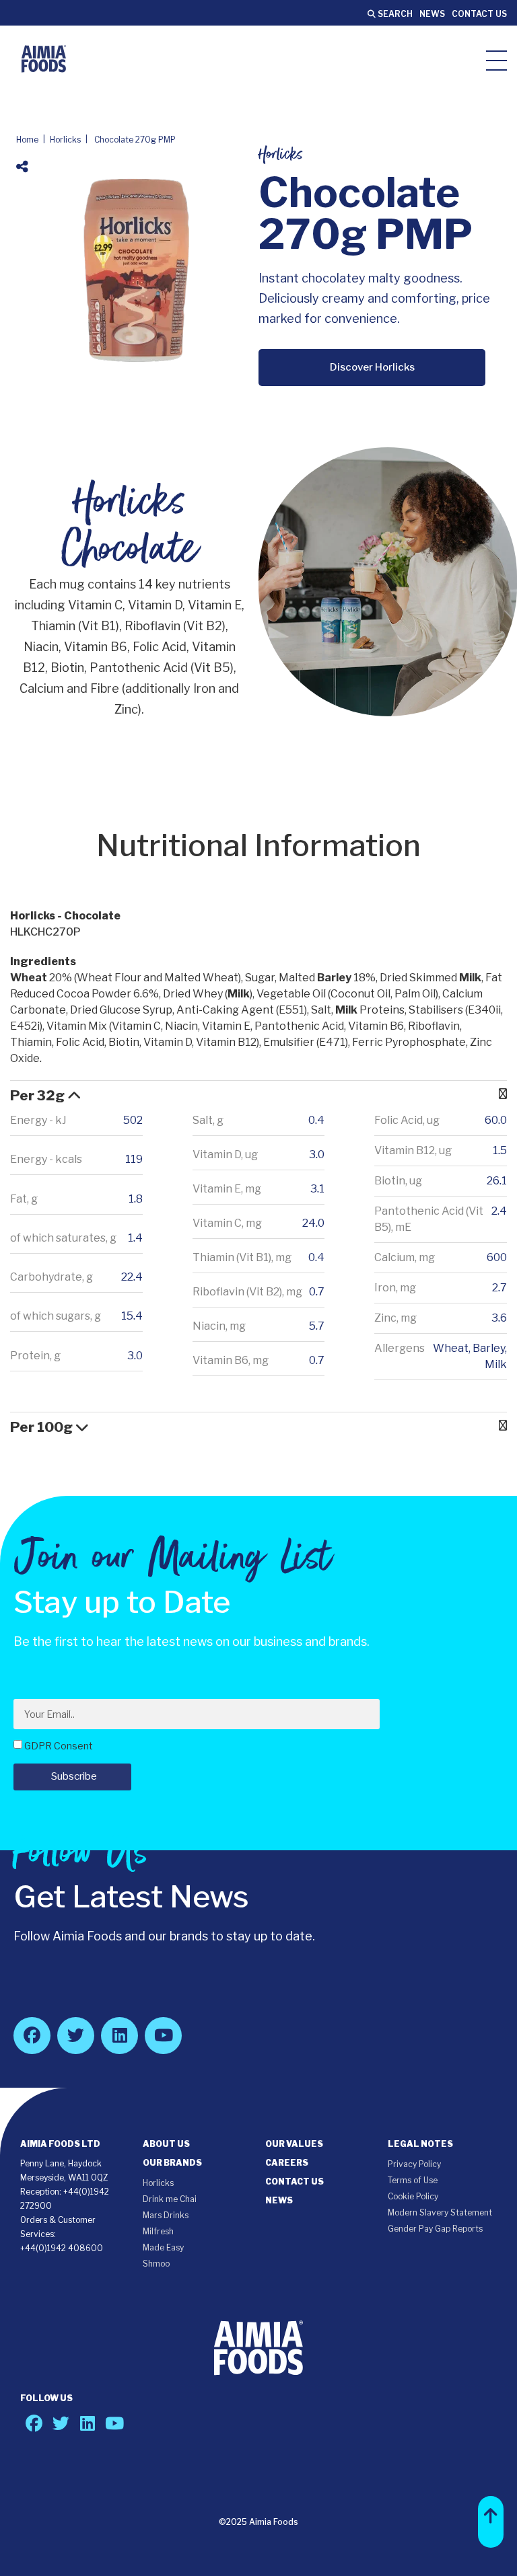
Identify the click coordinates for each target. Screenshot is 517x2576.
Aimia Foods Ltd (60, 2144)
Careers (287, 2163)
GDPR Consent (59, 1746)
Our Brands (172, 2163)
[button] (491, 2522)
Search (394, 14)
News (432, 14)
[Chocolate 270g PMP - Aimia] (44, 59)
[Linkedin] (119, 2036)
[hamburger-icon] (496, 60)
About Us (166, 2144)
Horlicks (65, 140)
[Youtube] (163, 2036)
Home (27, 140)
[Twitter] (76, 2036)
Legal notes (420, 2144)
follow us (46, 2398)
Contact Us (479, 14)
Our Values (294, 2144)
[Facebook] (32, 2036)
